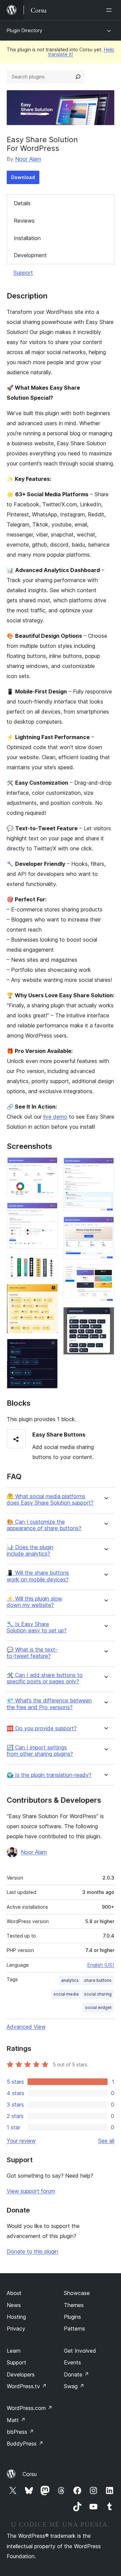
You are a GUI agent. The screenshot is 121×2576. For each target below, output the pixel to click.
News (14, 2305)
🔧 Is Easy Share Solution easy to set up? (37, 1627)
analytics (70, 1980)
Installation (27, 238)
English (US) (101, 1965)
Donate (76, 2374)
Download (23, 177)
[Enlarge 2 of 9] (49, 1211)
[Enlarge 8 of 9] (105, 1274)
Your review (21, 2141)
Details (22, 203)
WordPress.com (30, 2408)
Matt (16, 2420)
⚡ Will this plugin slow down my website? (34, 1602)
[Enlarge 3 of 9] (49, 1264)
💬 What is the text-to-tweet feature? (32, 1653)
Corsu (30, 2474)
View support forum (31, 2191)
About (14, 2293)
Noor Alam (28, 159)
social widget (98, 2007)
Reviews (24, 221)
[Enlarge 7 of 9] (105, 1226)
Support (23, 273)
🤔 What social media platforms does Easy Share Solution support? (50, 1500)
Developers (21, 2374)
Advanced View (26, 2027)
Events (72, 2362)
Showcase (77, 2293)
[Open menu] (110, 10)
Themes (74, 2305)
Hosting (16, 2317)
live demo (55, 1117)
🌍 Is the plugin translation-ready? (49, 1775)
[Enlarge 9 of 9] (105, 1316)
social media (66, 1994)
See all (106, 2141)
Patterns (74, 2329)
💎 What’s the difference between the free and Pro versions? (49, 1704)
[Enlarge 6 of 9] (105, 1166)
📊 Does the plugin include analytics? (30, 1551)
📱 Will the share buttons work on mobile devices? (38, 1576)
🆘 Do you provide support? (42, 1728)
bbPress (20, 2432)
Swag (74, 2386)
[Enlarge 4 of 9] (49, 1293)
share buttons (98, 1980)
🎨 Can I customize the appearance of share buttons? (44, 1525)
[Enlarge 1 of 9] (49, 1166)
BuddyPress (25, 2444)
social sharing (98, 1994)
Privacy (16, 2329)
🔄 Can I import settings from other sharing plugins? (40, 1751)
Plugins (72, 2317)
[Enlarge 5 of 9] (49, 1348)
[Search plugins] (78, 77)
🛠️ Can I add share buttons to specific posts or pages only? (45, 1678)
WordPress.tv (27, 2386)
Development (30, 255)
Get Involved (80, 2351)
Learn (14, 2351)
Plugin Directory (25, 30)
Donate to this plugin (32, 2251)
